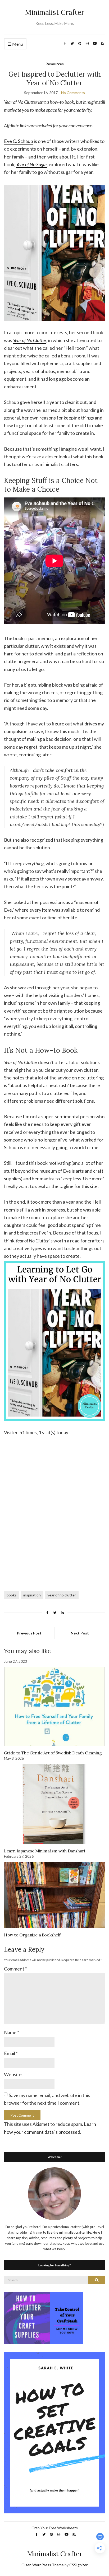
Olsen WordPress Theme (43, 2565)
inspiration (32, 1595)
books (12, 1595)
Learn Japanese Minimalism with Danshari (44, 1851)
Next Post (80, 1633)
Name (12, 2032)
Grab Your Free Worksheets (55, 2528)
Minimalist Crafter (55, 12)
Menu (17, 44)
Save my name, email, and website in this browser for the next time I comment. (47, 2099)
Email (11, 2053)
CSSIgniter (78, 2565)
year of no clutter (62, 1595)
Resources (55, 64)
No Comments (73, 93)
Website (13, 2074)
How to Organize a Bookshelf (32, 1935)
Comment (15, 1969)
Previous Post (29, 1633)
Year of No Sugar (31, 164)
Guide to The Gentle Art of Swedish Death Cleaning (53, 1753)
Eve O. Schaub (19, 141)
